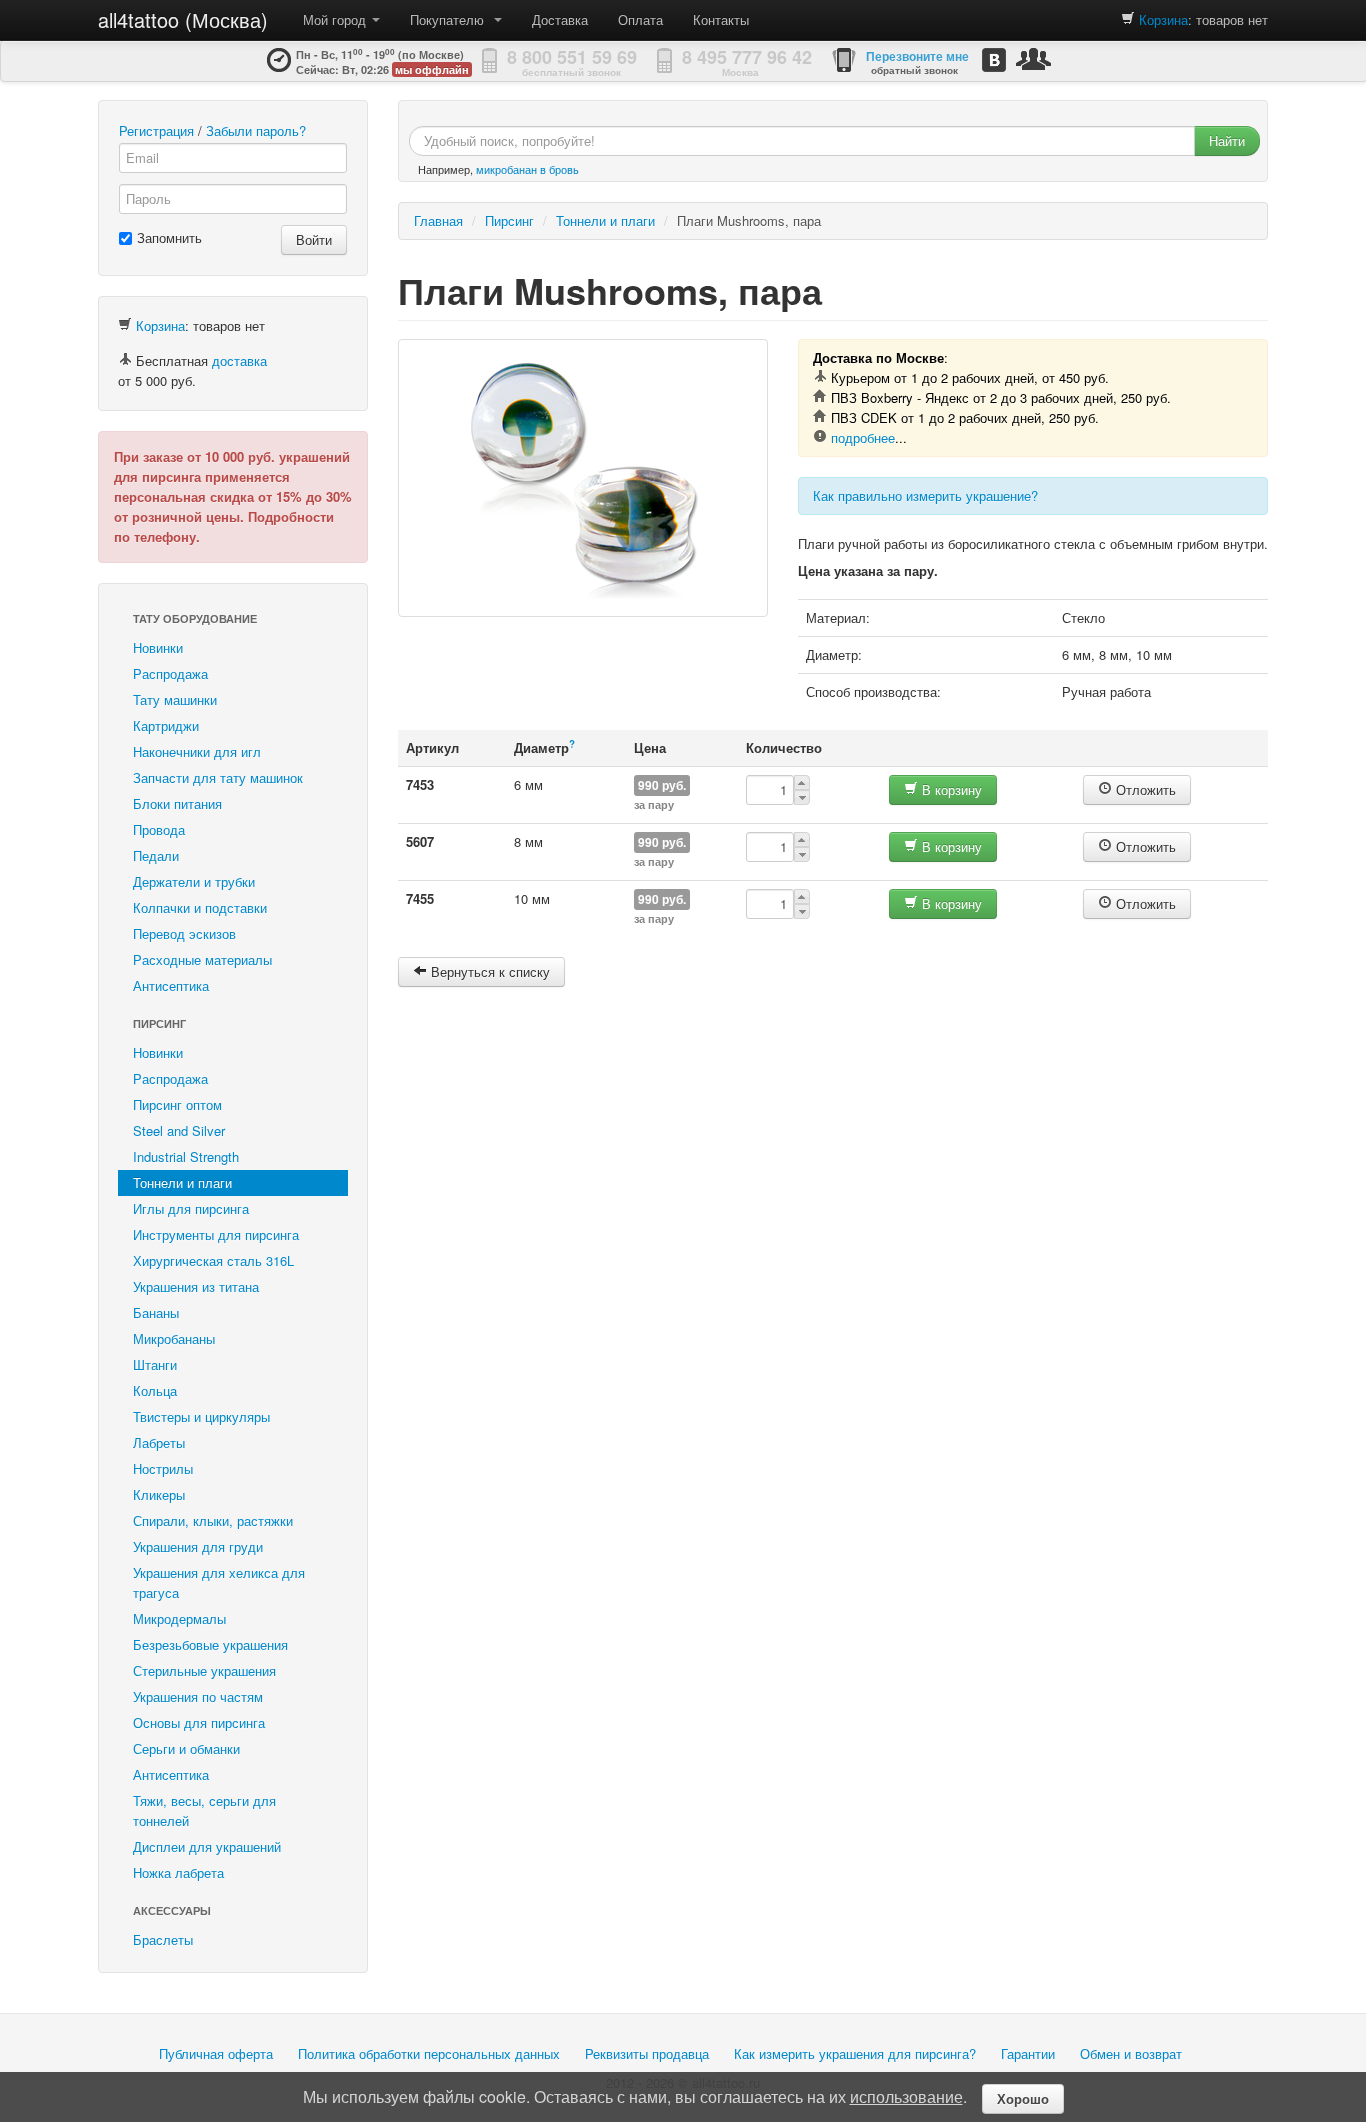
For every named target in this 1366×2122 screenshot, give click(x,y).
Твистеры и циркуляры (201, 1416)
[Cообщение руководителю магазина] (1033, 58)
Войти (314, 239)
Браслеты (163, 1939)
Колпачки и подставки (200, 907)
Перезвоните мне (917, 56)
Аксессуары (172, 1910)
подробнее (863, 437)
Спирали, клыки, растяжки (213, 1520)
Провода (159, 829)
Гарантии (1028, 2053)
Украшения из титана (196, 1286)
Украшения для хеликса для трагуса (219, 1582)
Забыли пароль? (256, 130)
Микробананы (174, 1338)
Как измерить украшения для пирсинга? (855, 2053)
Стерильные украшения (204, 1670)
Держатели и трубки (194, 881)
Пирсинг (159, 1023)
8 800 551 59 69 (572, 57)
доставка (239, 360)
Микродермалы (179, 1618)
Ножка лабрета (178, 1872)
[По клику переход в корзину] (1128, 19)
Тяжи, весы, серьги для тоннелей (204, 1810)
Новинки (158, 647)
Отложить (1144, 789)
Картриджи (166, 725)
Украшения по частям (198, 1696)
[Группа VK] (994, 59)
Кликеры (159, 1494)
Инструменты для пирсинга (216, 1234)
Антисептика (171, 985)
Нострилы (163, 1468)
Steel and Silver (179, 1130)
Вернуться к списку (488, 971)
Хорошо (1023, 2098)
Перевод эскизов (184, 933)
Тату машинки (175, 699)
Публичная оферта (216, 2053)
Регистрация (156, 130)
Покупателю (451, 19)
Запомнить (169, 237)
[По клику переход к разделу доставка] (125, 360)
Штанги (155, 1364)
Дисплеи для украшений (207, 1846)
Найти (1227, 140)
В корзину (950, 789)
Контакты (721, 19)
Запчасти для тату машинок (218, 777)
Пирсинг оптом (177, 1104)
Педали (156, 855)
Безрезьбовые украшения (210, 1644)
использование (906, 2096)
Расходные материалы (202, 959)
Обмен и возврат (1131, 2053)
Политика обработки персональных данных (429, 2053)
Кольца (155, 1390)
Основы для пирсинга (199, 1722)
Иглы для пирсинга (191, 1208)
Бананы (156, 1312)
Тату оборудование (195, 618)
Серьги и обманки (186, 1748)
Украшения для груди (198, 1546)
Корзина (1163, 19)
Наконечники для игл (197, 751)
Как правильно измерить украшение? (925, 495)
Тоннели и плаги (182, 1182)
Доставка (560, 19)
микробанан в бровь (527, 169)
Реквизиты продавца (647, 2053)
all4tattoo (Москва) (183, 19)
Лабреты (159, 1442)
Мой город (336, 19)
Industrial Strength (186, 1156)
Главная (438, 220)
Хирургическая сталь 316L (213, 1260)
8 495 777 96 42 (747, 57)
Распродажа (170, 673)
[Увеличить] (583, 478)
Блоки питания (177, 803)
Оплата (640, 19)
